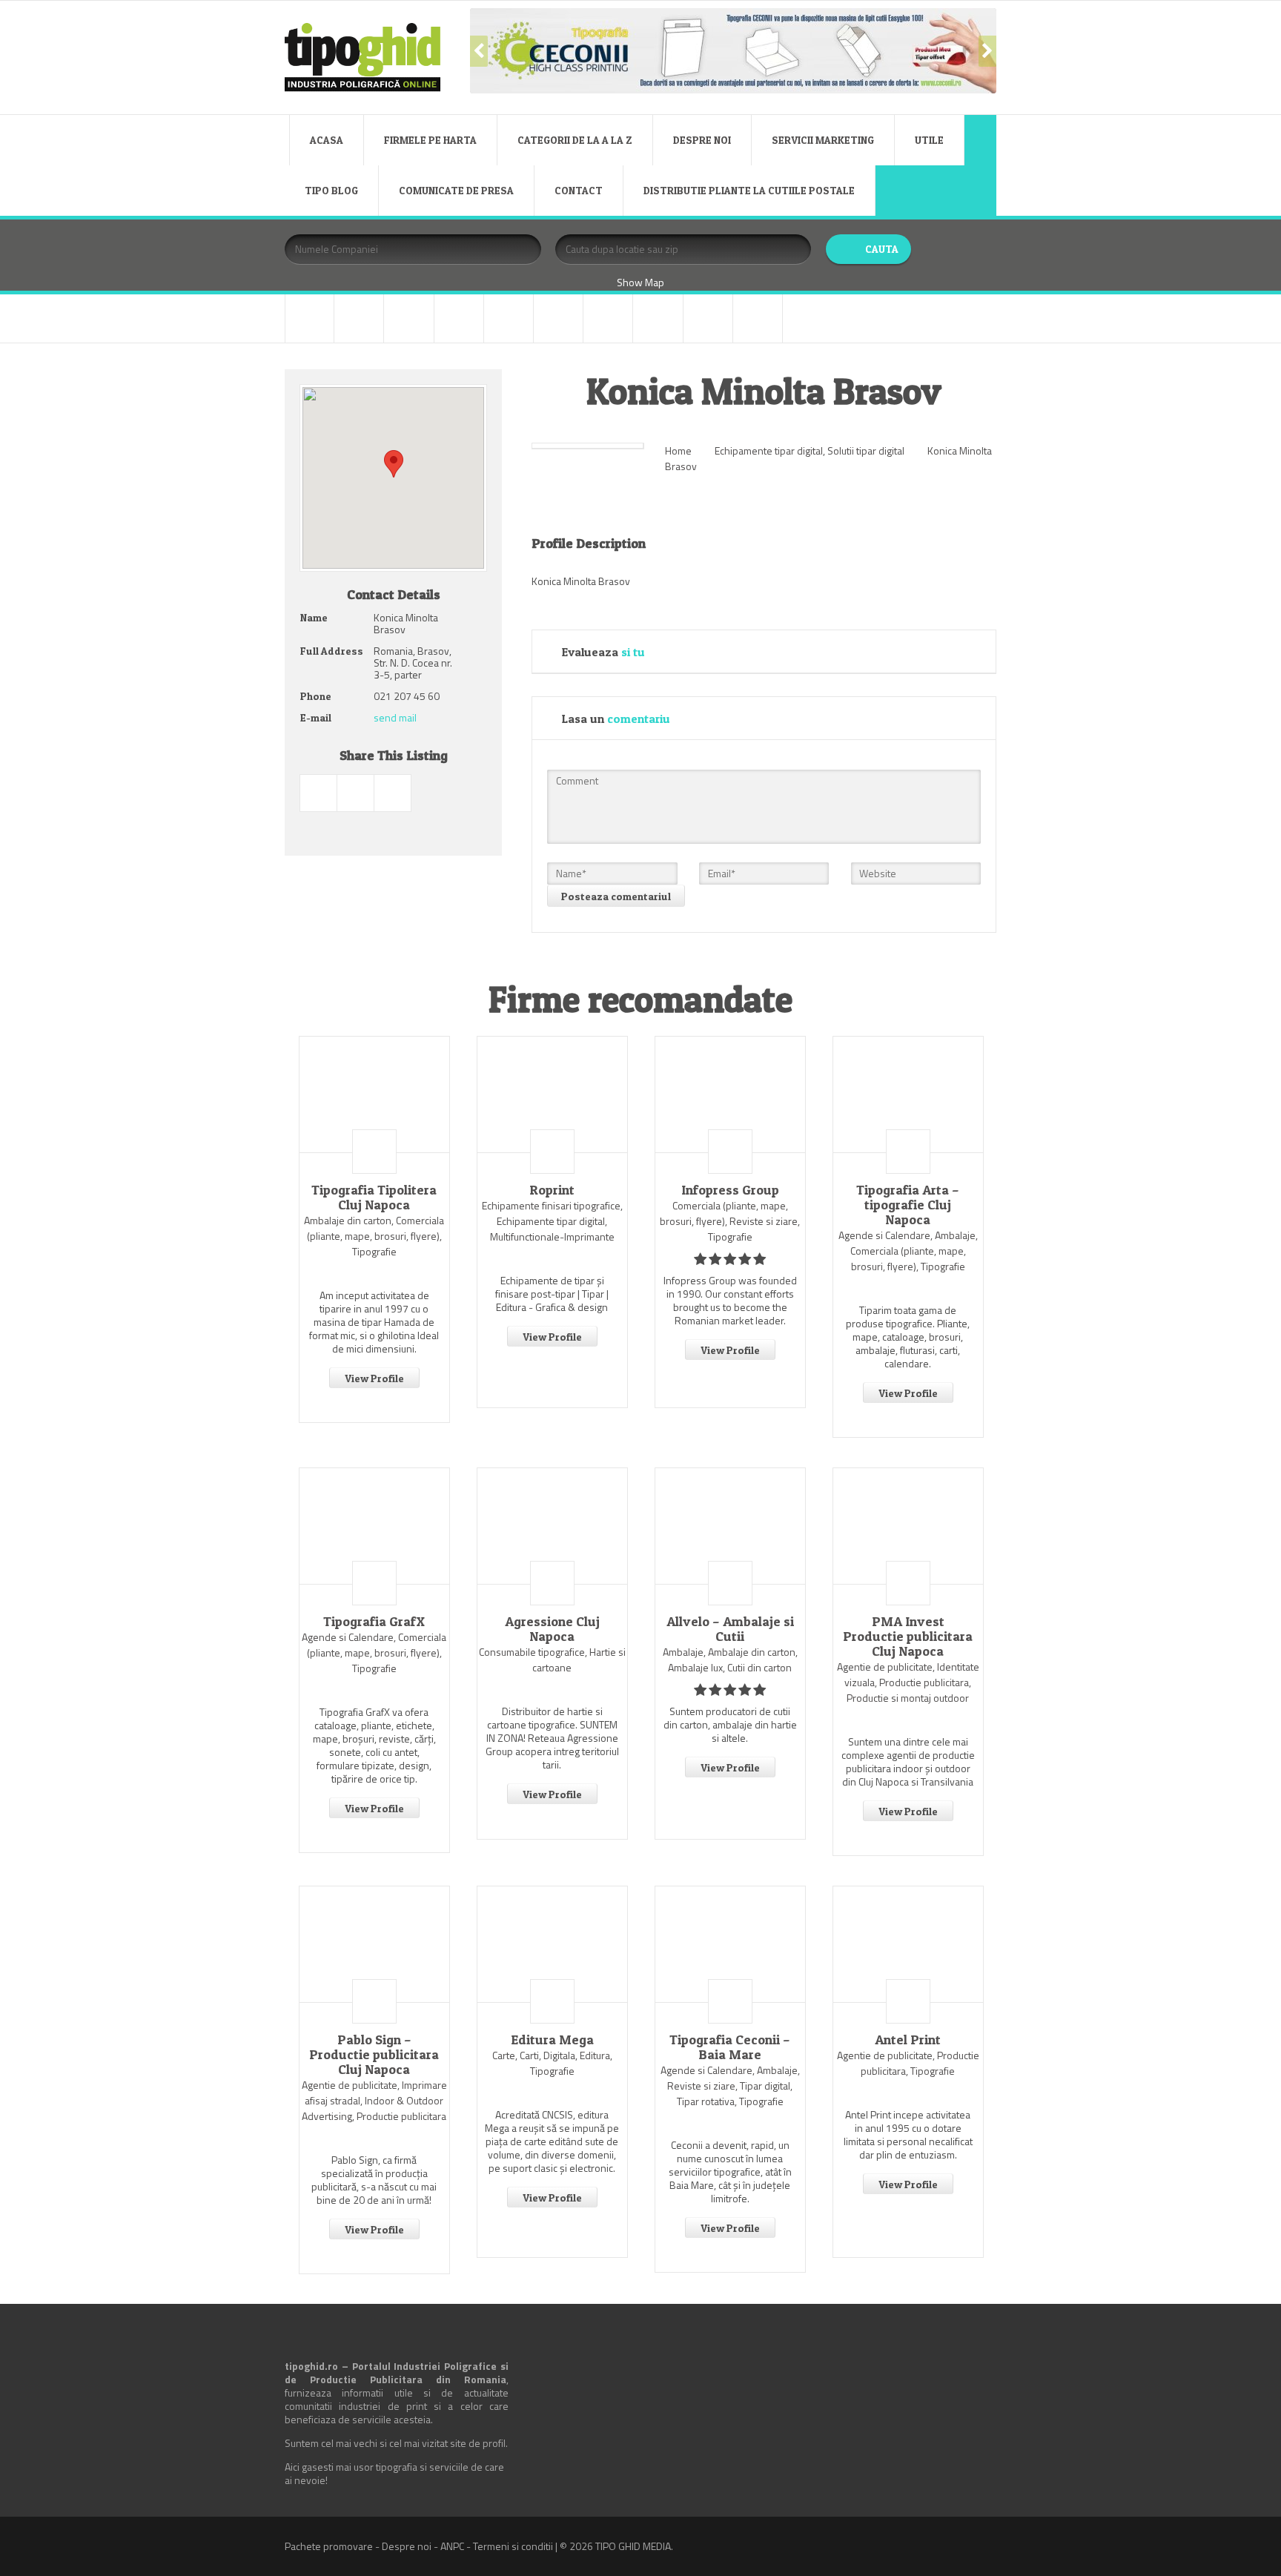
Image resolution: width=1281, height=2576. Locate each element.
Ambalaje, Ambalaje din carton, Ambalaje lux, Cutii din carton (730, 1659)
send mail (395, 717)
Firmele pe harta (430, 140)
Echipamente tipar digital (769, 450)
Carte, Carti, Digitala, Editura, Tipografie (552, 2063)
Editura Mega (552, 2040)
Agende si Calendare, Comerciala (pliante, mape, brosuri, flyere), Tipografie (374, 1652)
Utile (929, 140)
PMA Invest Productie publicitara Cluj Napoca (908, 1637)
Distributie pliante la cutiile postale (749, 190)
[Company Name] (374, 1152)
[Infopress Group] (730, 1094)
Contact (579, 190)
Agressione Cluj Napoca (552, 1629)
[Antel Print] (908, 1944)
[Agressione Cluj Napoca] (552, 1526)
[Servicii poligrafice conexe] (608, 318)
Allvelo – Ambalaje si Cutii (730, 1629)
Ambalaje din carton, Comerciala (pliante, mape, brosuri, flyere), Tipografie (374, 1236)
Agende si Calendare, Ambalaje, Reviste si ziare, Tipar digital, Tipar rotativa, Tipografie (730, 2085)
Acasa (327, 140)
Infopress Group (730, 1190)
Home (678, 450)
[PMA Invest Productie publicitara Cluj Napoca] (908, 1526)
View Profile (374, 1378)
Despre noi (702, 140)
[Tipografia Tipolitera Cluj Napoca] (374, 1094)
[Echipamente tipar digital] (459, 318)
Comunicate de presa (456, 190)
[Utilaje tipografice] (708, 318)
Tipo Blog (331, 190)
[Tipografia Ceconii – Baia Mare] (730, 1944)
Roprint (552, 1190)
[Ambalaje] (310, 318)
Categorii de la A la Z (575, 140)
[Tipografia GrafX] (374, 1526)
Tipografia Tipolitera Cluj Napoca (374, 1198)
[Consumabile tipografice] (408, 318)
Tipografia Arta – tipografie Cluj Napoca (908, 1205)
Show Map (640, 282)
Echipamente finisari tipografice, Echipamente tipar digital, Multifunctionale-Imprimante (552, 1221)
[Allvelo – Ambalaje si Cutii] (730, 1526)
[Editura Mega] (552, 1944)
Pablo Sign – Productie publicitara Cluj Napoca (374, 2055)
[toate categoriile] (758, 318)
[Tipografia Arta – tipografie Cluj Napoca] (908, 1094)
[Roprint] (552, 1094)
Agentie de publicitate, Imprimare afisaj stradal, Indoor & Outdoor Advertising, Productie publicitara (374, 2100)
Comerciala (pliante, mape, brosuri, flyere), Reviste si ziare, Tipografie (730, 1221)
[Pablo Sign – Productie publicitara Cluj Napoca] (374, 1944)
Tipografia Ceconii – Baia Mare (730, 2047)
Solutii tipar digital (866, 450)
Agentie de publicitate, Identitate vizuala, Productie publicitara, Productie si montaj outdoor (908, 1682)
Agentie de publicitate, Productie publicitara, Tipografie (908, 2063)
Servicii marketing (823, 140)
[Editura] (509, 318)
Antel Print (908, 2040)
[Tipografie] (658, 318)
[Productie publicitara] (558, 318)
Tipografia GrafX (374, 1622)
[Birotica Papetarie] (359, 318)
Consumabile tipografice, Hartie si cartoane (552, 1659)
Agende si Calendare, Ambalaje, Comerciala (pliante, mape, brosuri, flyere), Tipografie (908, 1251)
